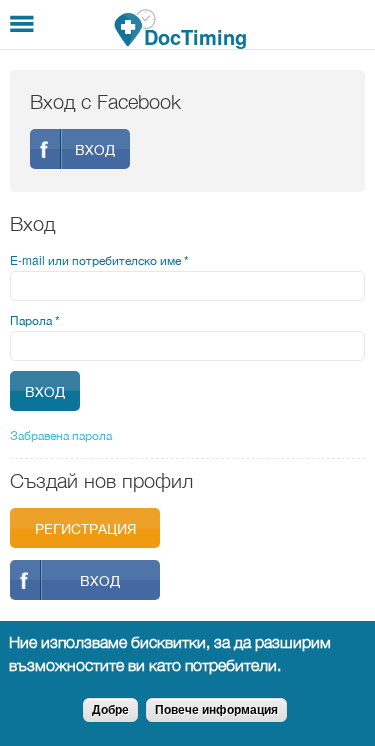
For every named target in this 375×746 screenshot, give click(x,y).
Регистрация (85, 528)
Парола (35, 319)
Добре (110, 710)
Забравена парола (61, 434)
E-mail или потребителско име (99, 259)
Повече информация (216, 710)
